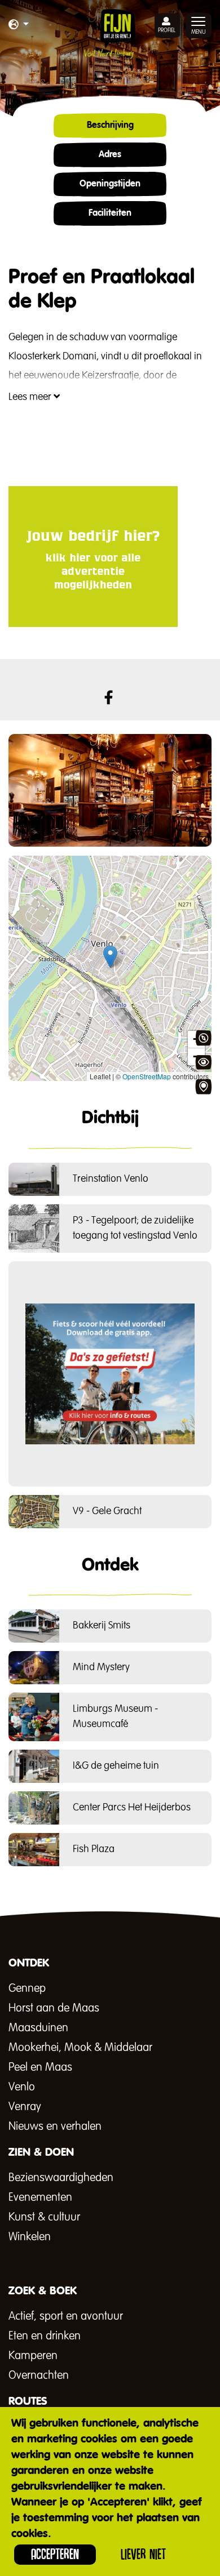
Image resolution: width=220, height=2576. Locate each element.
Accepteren (55, 2554)
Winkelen (30, 2237)
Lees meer (31, 397)
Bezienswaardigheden (61, 2178)
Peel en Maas (40, 2067)
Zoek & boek (203, 1087)
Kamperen (33, 2356)
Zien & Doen (203, 1062)
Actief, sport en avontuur (66, 2316)
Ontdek (203, 1038)
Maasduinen (38, 2028)
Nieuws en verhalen (55, 2126)
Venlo (22, 2087)
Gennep (27, 1988)
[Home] (110, 34)
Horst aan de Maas (54, 2008)
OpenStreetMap (147, 1076)
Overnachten (39, 2375)
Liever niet (143, 2554)
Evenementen (40, 2197)
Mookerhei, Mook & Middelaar (80, 2048)
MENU (199, 32)
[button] (19, 25)
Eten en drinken (45, 2336)
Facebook (109, 697)
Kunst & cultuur (44, 2217)
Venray (25, 2107)
